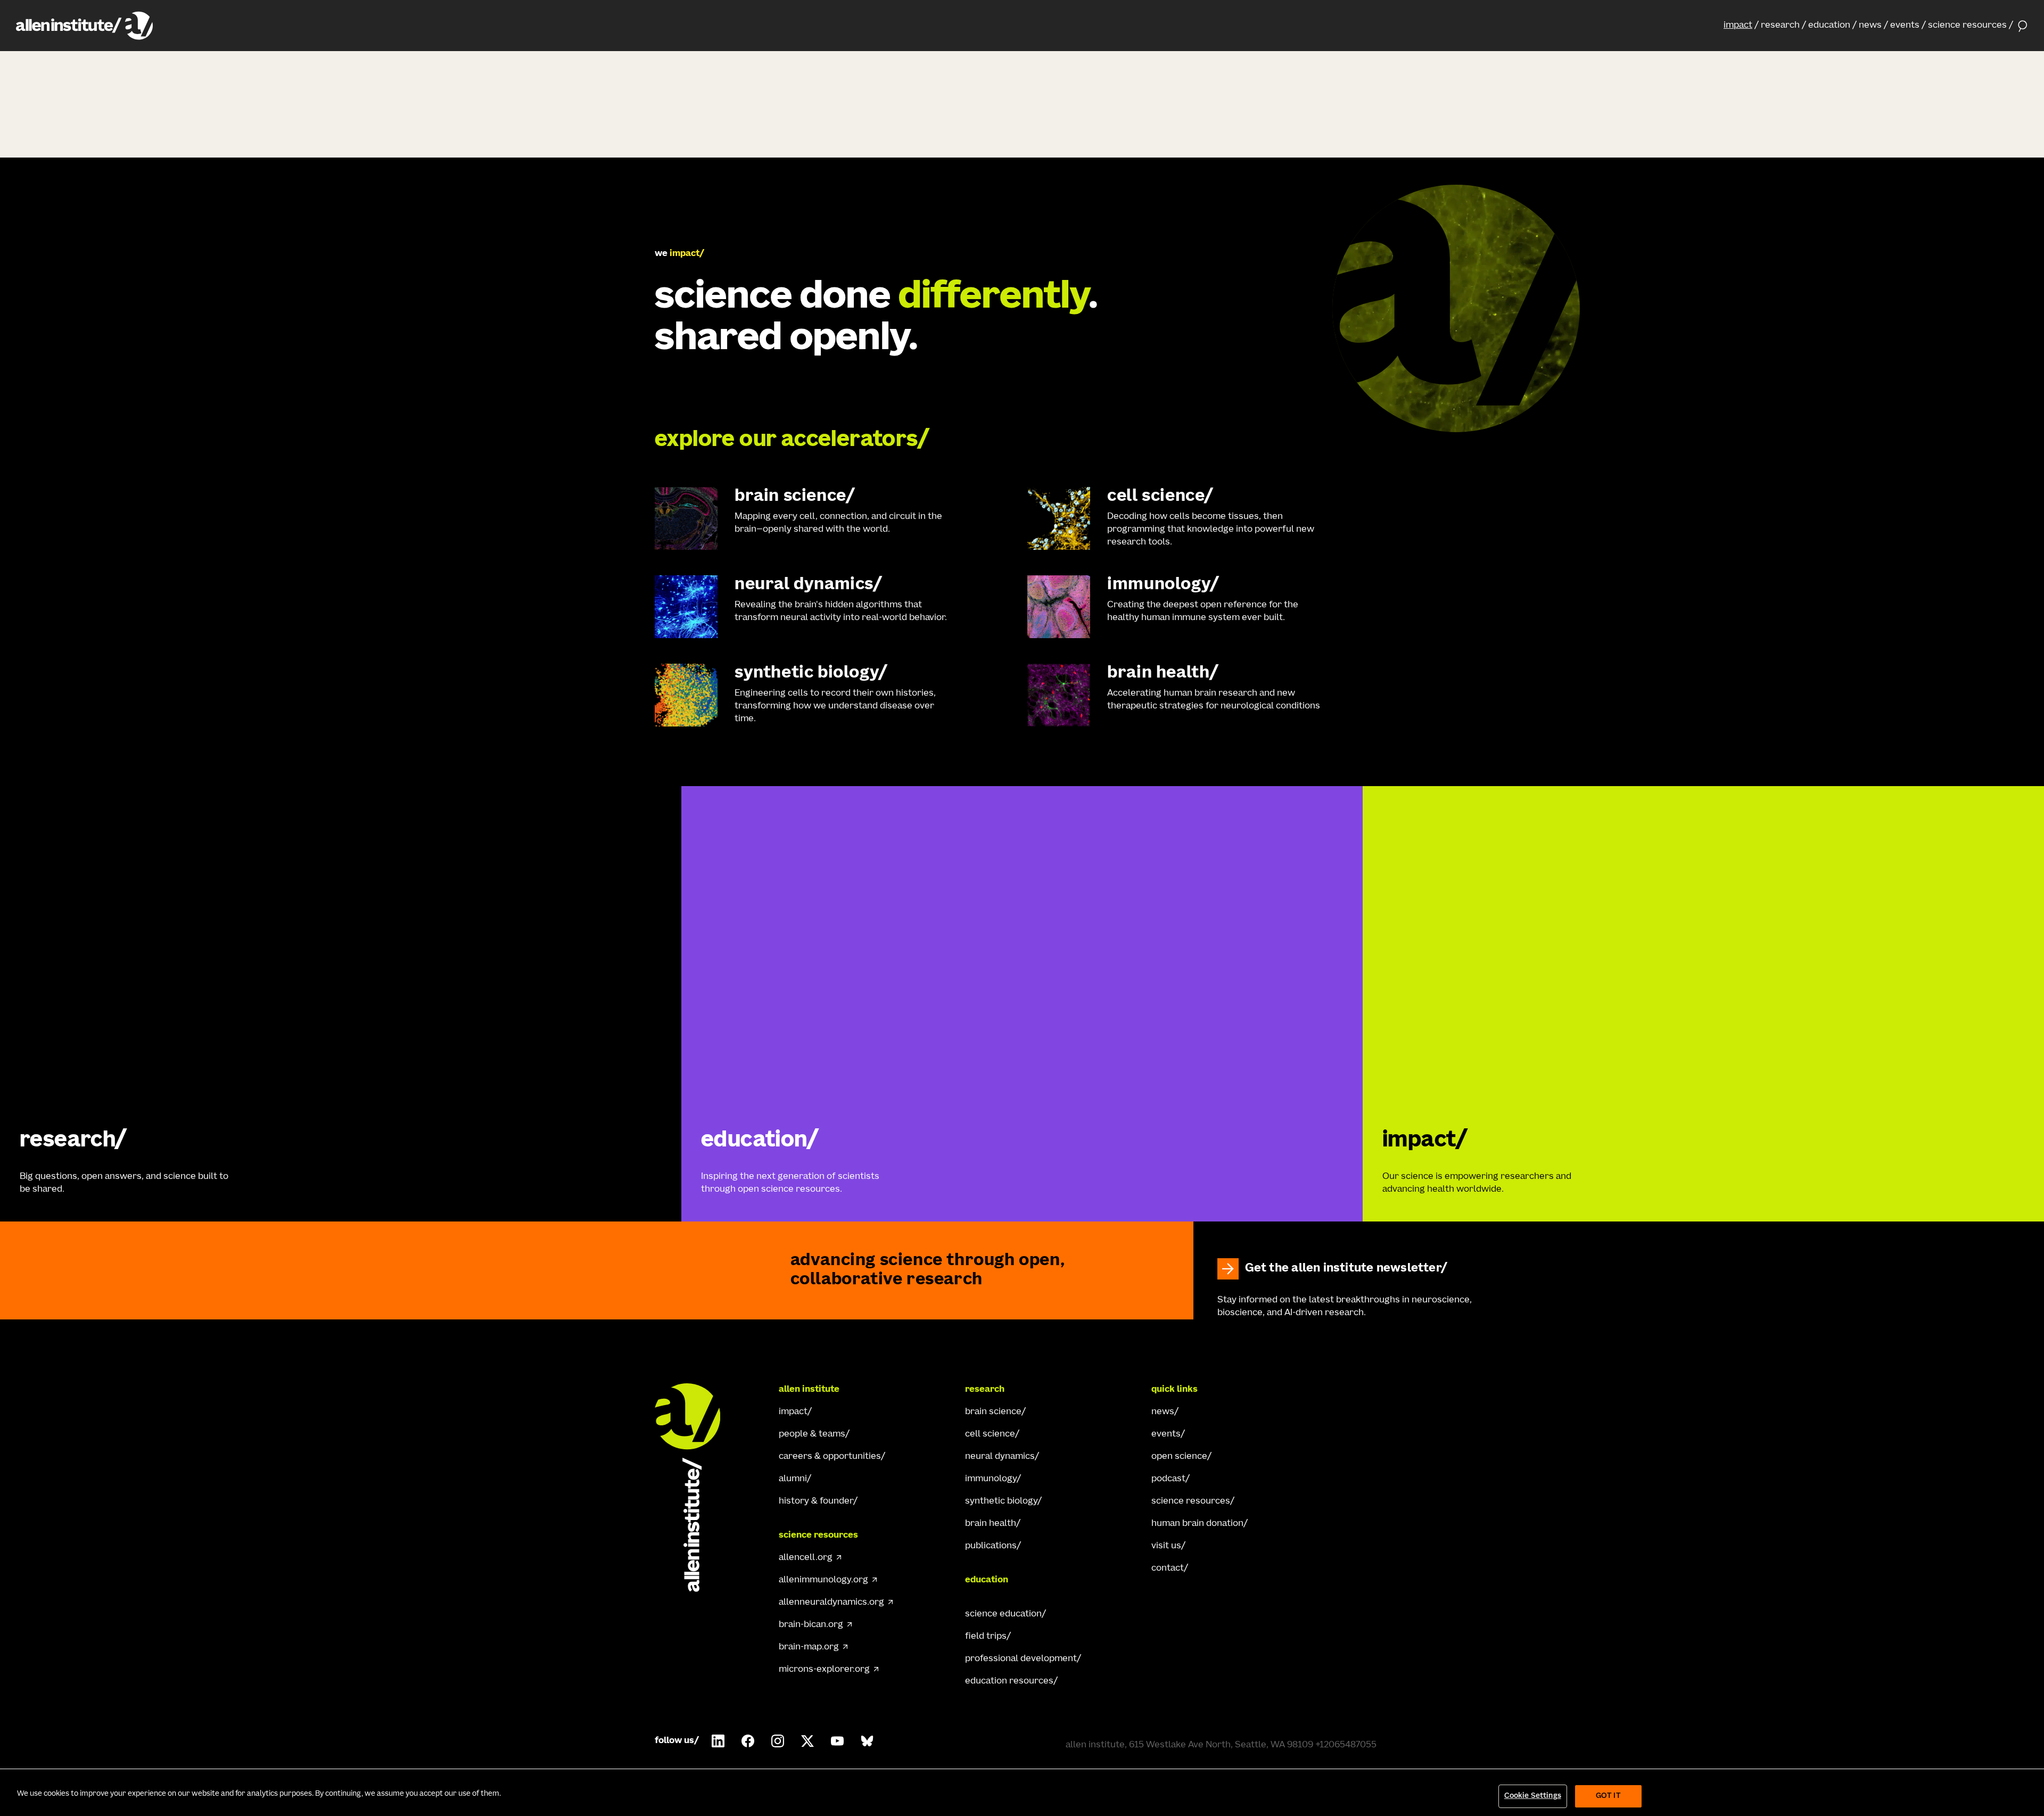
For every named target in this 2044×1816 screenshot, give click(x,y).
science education (1003, 1614)
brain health (991, 1524)
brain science (993, 1412)
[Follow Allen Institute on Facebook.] (748, 1741)
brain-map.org (809, 1647)
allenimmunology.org (823, 1580)
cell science (990, 1434)
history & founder (816, 1501)
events (1905, 26)
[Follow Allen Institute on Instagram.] (778, 1741)
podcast (1168, 1479)
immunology (991, 1479)
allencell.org (806, 1558)
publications (991, 1546)
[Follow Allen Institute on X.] (807, 1741)
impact (1738, 26)
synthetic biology (1001, 1501)
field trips (986, 1637)
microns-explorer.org (824, 1670)
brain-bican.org (811, 1625)
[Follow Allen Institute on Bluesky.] (867, 1741)
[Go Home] (697, 1488)
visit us (1166, 1546)
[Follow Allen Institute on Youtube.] (837, 1741)
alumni (793, 1479)
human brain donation (1197, 1524)
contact (1168, 1569)
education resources (1009, 1681)
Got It (1608, 1796)
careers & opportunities (830, 1457)
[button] (1741, 26)
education (1829, 26)
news (1870, 26)
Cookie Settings (1533, 1796)
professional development (1021, 1659)
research (1780, 26)
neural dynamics (1000, 1457)
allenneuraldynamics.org (831, 1603)
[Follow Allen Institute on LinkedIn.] (718, 1741)
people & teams (812, 1434)
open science (1179, 1457)
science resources (1967, 26)
